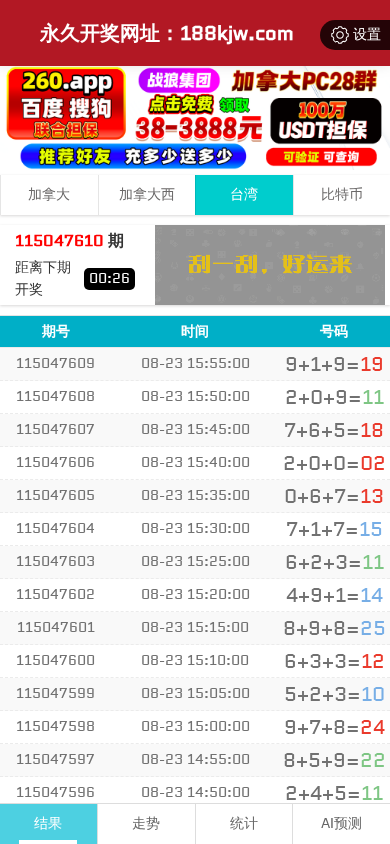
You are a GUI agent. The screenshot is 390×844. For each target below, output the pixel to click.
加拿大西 (147, 194)
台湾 (244, 194)
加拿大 (49, 194)
